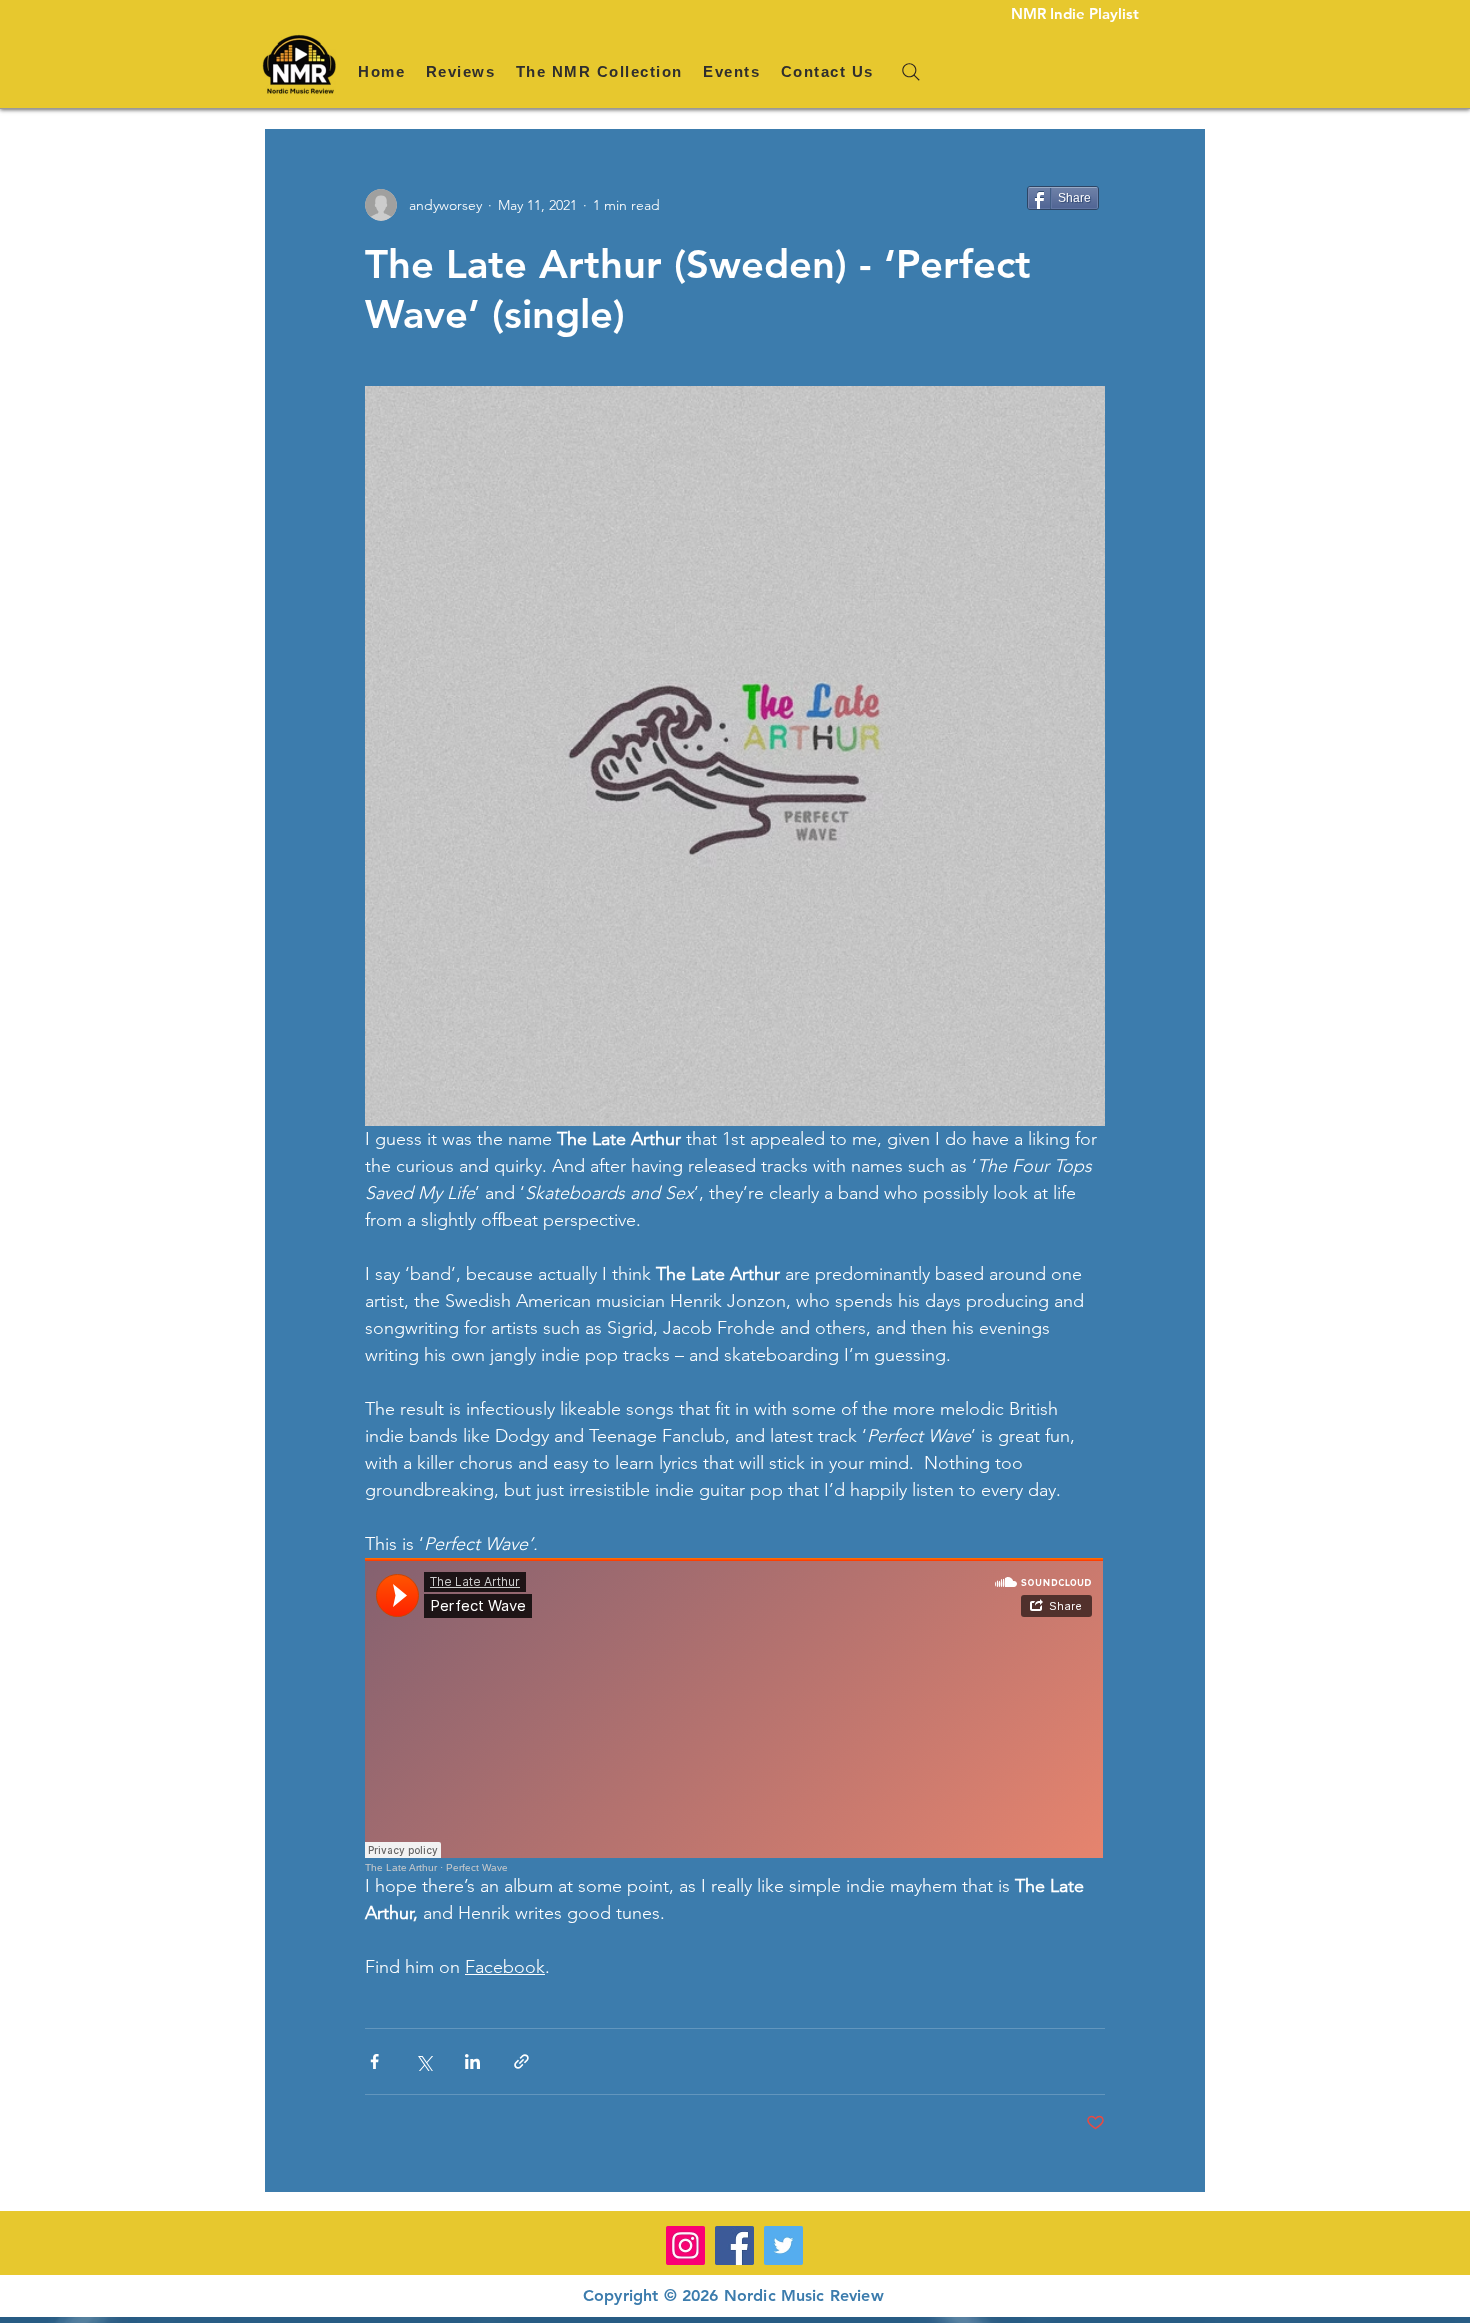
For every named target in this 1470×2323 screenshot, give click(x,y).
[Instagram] (685, 2245)
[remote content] (735, 1715)
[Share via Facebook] (374, 2061)
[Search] (911, 72)
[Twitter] (783, 2245)
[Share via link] (521, 2061)
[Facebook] (734, 2245)
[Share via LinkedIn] (472, 2061)
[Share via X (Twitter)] (423, 2061)
